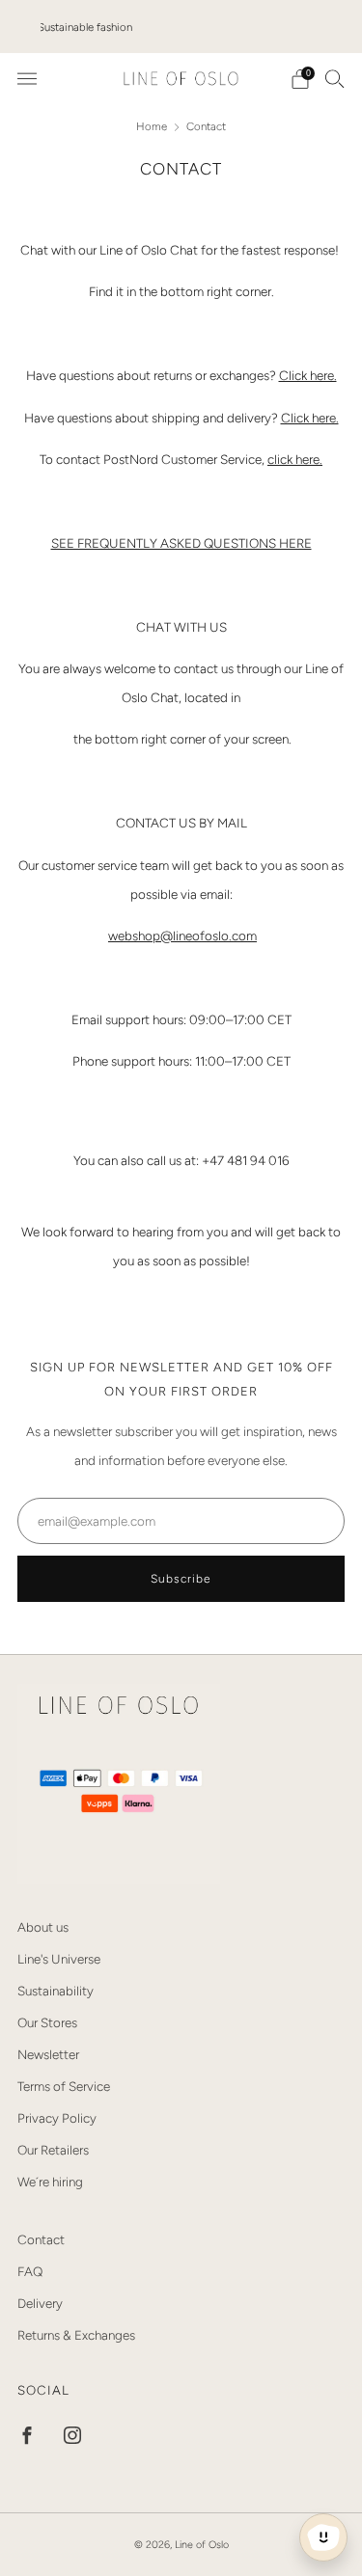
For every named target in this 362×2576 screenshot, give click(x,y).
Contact (41, 2239)
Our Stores (47, 2022)
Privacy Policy (57, 2118)
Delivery (40, 2303)
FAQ (30, 2271)
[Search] (335, 78)
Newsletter (48, 2054)
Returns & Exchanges (76, 2335)
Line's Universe (59, 1959)
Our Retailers (53, 2150)
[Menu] (27, 79)
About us (43, 1927)
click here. (295, 459)
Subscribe (181, 1579)
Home (153, 126)
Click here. (308, 375)
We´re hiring (50, 2182)
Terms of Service (64, 2086)
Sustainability (56, 1991)
